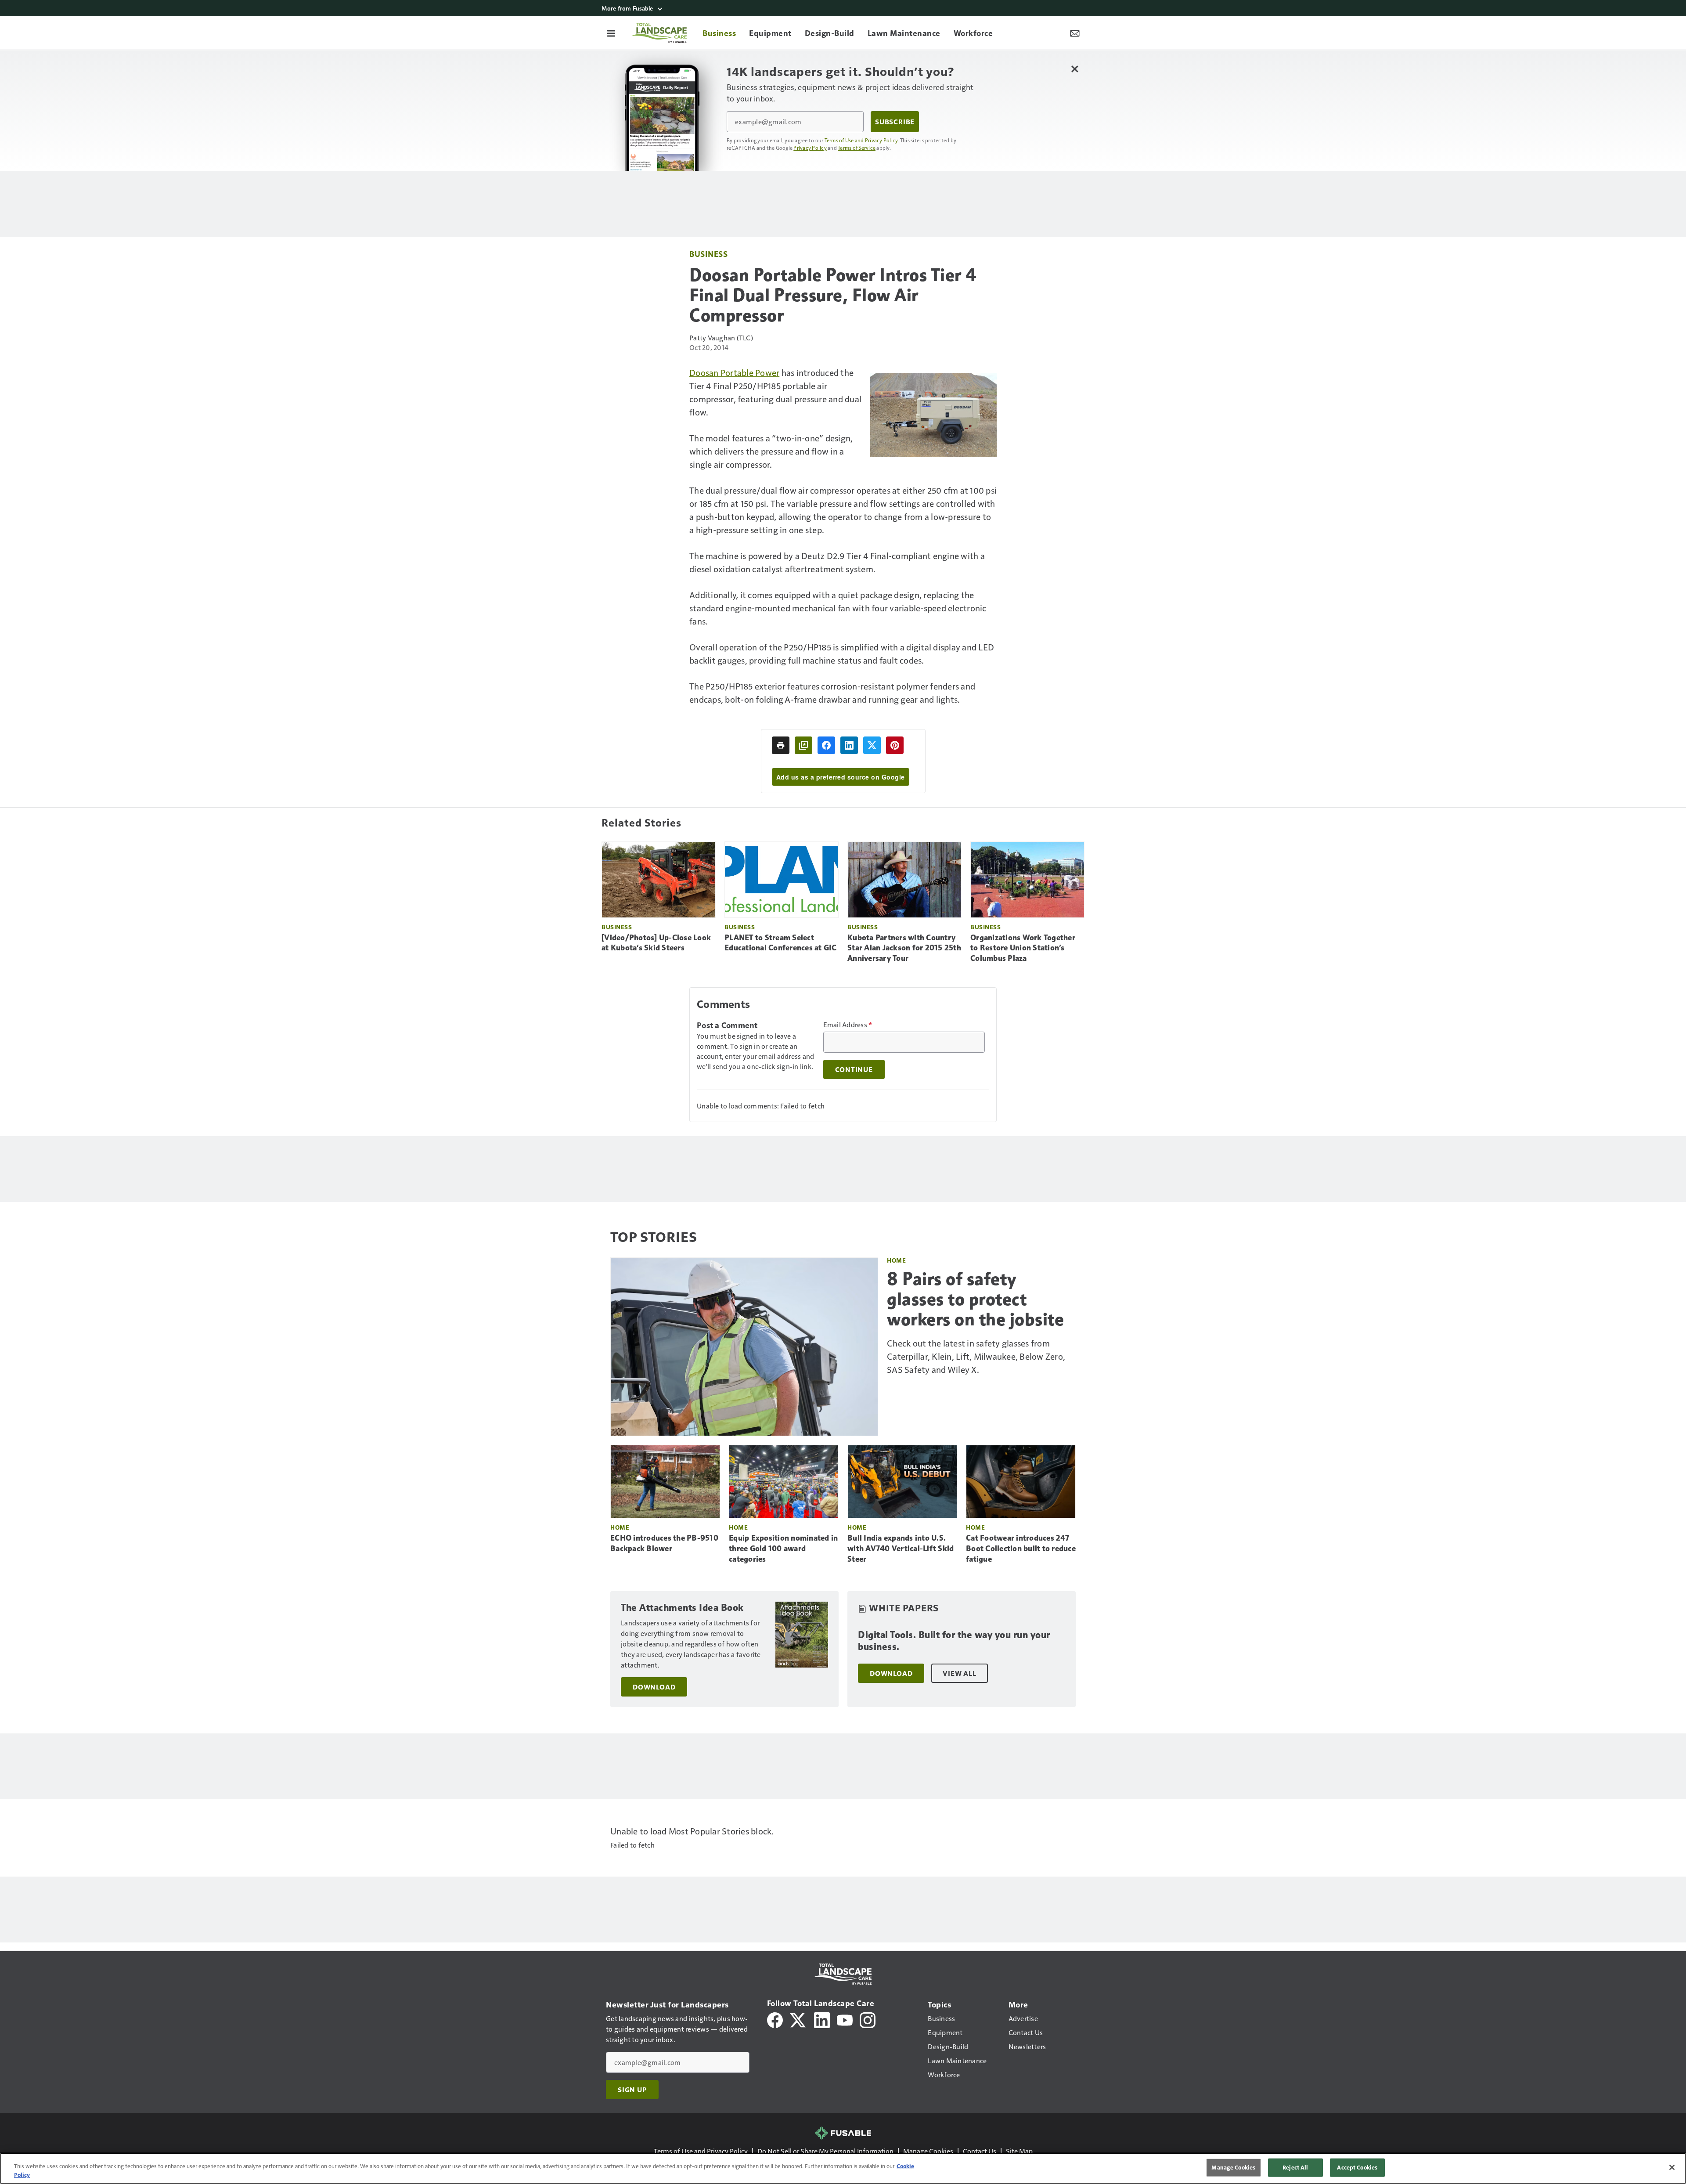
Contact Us (980, 2151)
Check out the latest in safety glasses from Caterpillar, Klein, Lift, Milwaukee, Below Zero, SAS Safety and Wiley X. (976, 1356)
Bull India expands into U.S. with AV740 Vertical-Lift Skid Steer (901, 1549)
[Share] (826, 745)
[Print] (781, 745)
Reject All (1295, 2167)
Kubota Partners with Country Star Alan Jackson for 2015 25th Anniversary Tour (904, 948)
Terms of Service (857, 148)
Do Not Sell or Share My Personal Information (825, 2151)
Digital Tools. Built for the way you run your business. (954, 1641)
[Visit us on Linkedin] (822, 2019)
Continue (854, 1069)
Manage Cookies (928, 2151)
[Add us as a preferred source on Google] (803, 745)
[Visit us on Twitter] (798, 2019)
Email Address (848, 1025)
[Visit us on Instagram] (868, 2019)
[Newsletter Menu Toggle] (1075, 33)
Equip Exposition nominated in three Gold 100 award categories (783, 1549)
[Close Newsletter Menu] (1075, 69)
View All (959, 1673)
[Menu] (611, 33)
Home (896, 1260)
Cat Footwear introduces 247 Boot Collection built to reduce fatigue (1021, 1549)
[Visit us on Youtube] (845, 2019)
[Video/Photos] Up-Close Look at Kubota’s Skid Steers (656, 943)
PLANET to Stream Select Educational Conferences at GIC (781, 943)
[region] (843, 2168)
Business (708, 254)
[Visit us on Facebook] (775, 2019)
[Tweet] (872, 745)
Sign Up (632, 2090)
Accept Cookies (1357, 2167)
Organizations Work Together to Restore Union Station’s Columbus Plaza (1023, 948)
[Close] (1672, 2167)
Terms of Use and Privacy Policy (861, 140)
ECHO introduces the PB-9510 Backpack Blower (664, 1543)
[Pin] (895, 745)
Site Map (1019, 2151)
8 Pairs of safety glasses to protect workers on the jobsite (975, 1299)
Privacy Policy (810, 148)
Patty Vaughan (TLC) (721, 338)
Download (654, 1687)
